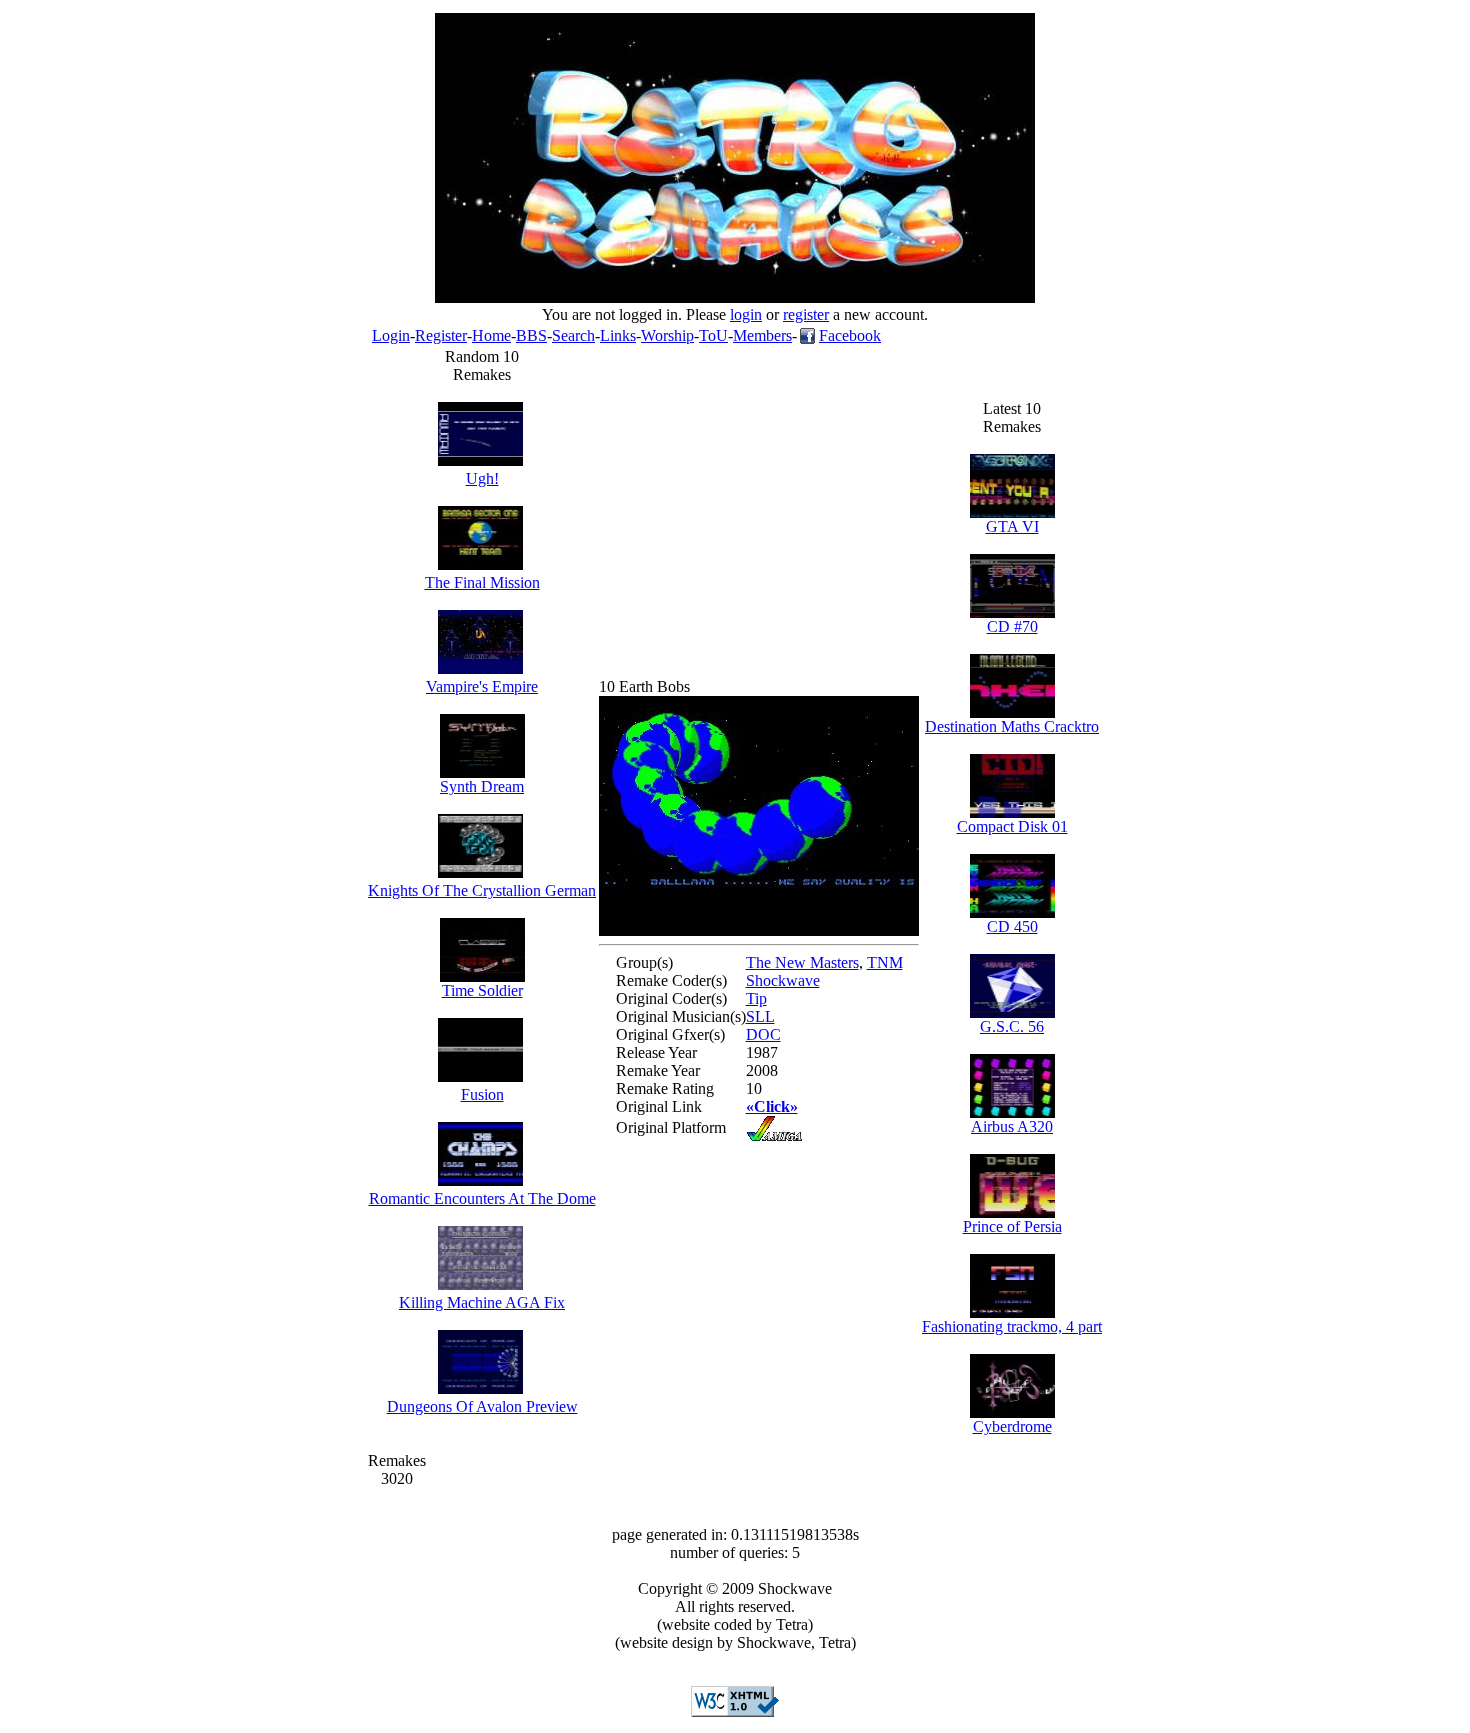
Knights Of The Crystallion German (482, 890)
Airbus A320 (1012, 1126)
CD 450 (1012, 926)
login (746, 314)
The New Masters (802, 962)
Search (573, 335)
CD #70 (1012, 626)
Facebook (850, 335)
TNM (885, 962)
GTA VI (1012, 526)
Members (762, 335)
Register (441, 335)
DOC (763, 1034)
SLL (760, 1016)
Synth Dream (482, 786)
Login (391, 335)
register (806, 314)
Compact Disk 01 (1012, 826)
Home (491, 335)
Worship (667, 335)
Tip (756, 998)
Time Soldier (482, 990)
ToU (713, 335)
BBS (531, 335)
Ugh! (482, 478)
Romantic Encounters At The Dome (482, 1198)
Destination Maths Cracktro (1012, 726)
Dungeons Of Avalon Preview (482, 1406)
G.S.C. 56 (1012, 1026)
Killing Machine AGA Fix (482, 1302)
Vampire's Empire (482, 686)
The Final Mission (482, 582)
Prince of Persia (1012, 1226)
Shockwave (783, 980)
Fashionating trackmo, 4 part (1012, 1326)
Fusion (482, 1094)
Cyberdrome (1012, 1426)
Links (618, 335)
